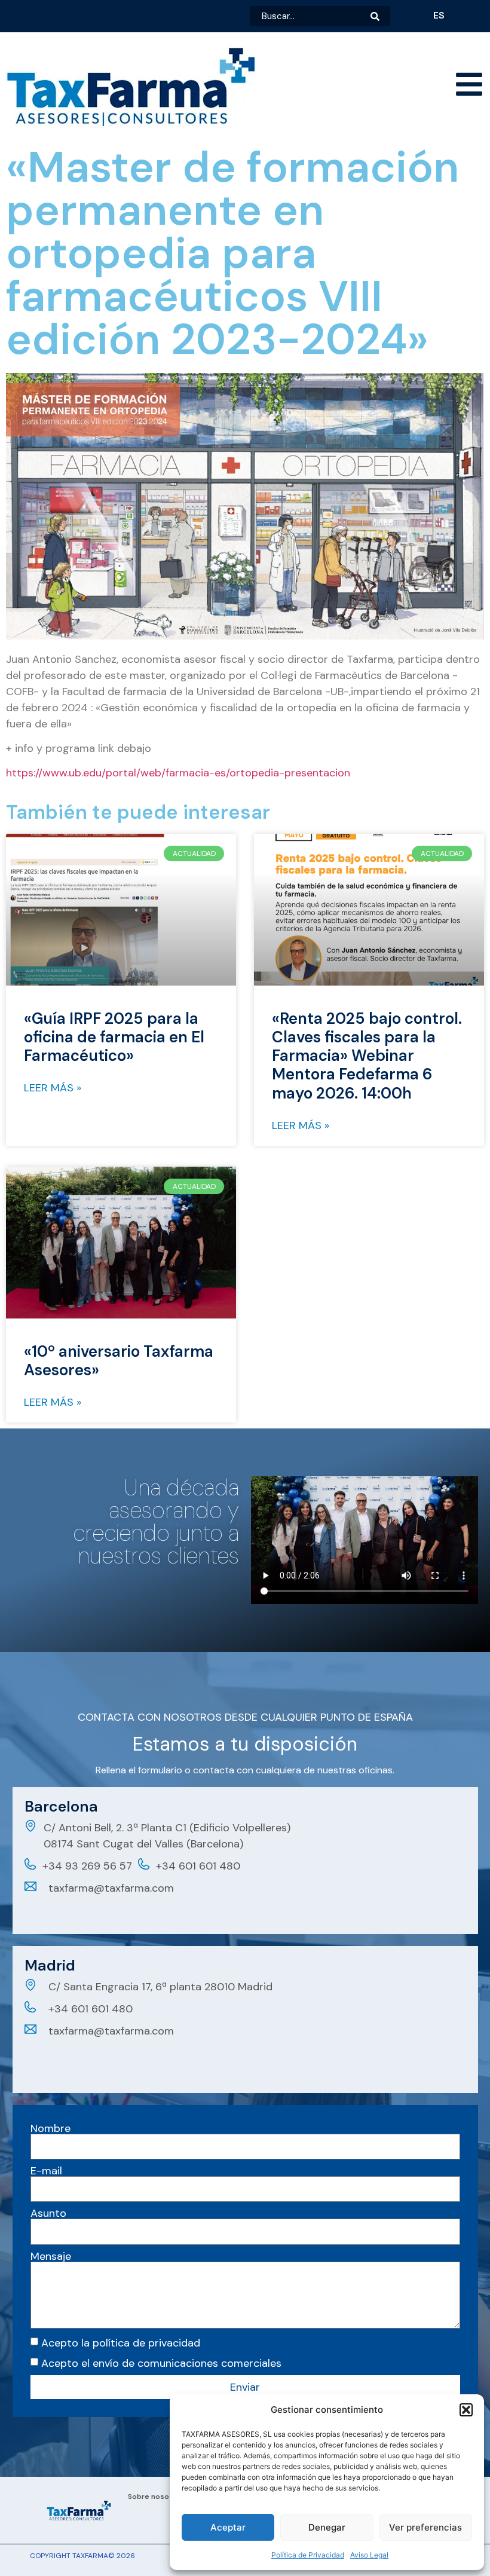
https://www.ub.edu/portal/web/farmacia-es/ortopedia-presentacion (178, 773)
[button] (466, 2410)
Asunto (48, 2213)
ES (439, 15)
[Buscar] (380, 16)
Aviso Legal (369, 2555)
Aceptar (228, 2527)
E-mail (46, 2171)
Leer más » (53, 1088)
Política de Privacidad (308, 2555)
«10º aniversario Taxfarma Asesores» (119, 1361)
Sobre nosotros (156, 2497)
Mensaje (51, 2256)
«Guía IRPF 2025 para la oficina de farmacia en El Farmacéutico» (114, 1037)
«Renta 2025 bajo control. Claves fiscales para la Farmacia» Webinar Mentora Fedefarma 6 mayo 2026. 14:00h (367, 1056)
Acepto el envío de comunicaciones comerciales (161, 2363)
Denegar (327, 2527)
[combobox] (310, 16)
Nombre (50, 2128)
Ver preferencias (425, 2527)
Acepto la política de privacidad (121, 2343)
